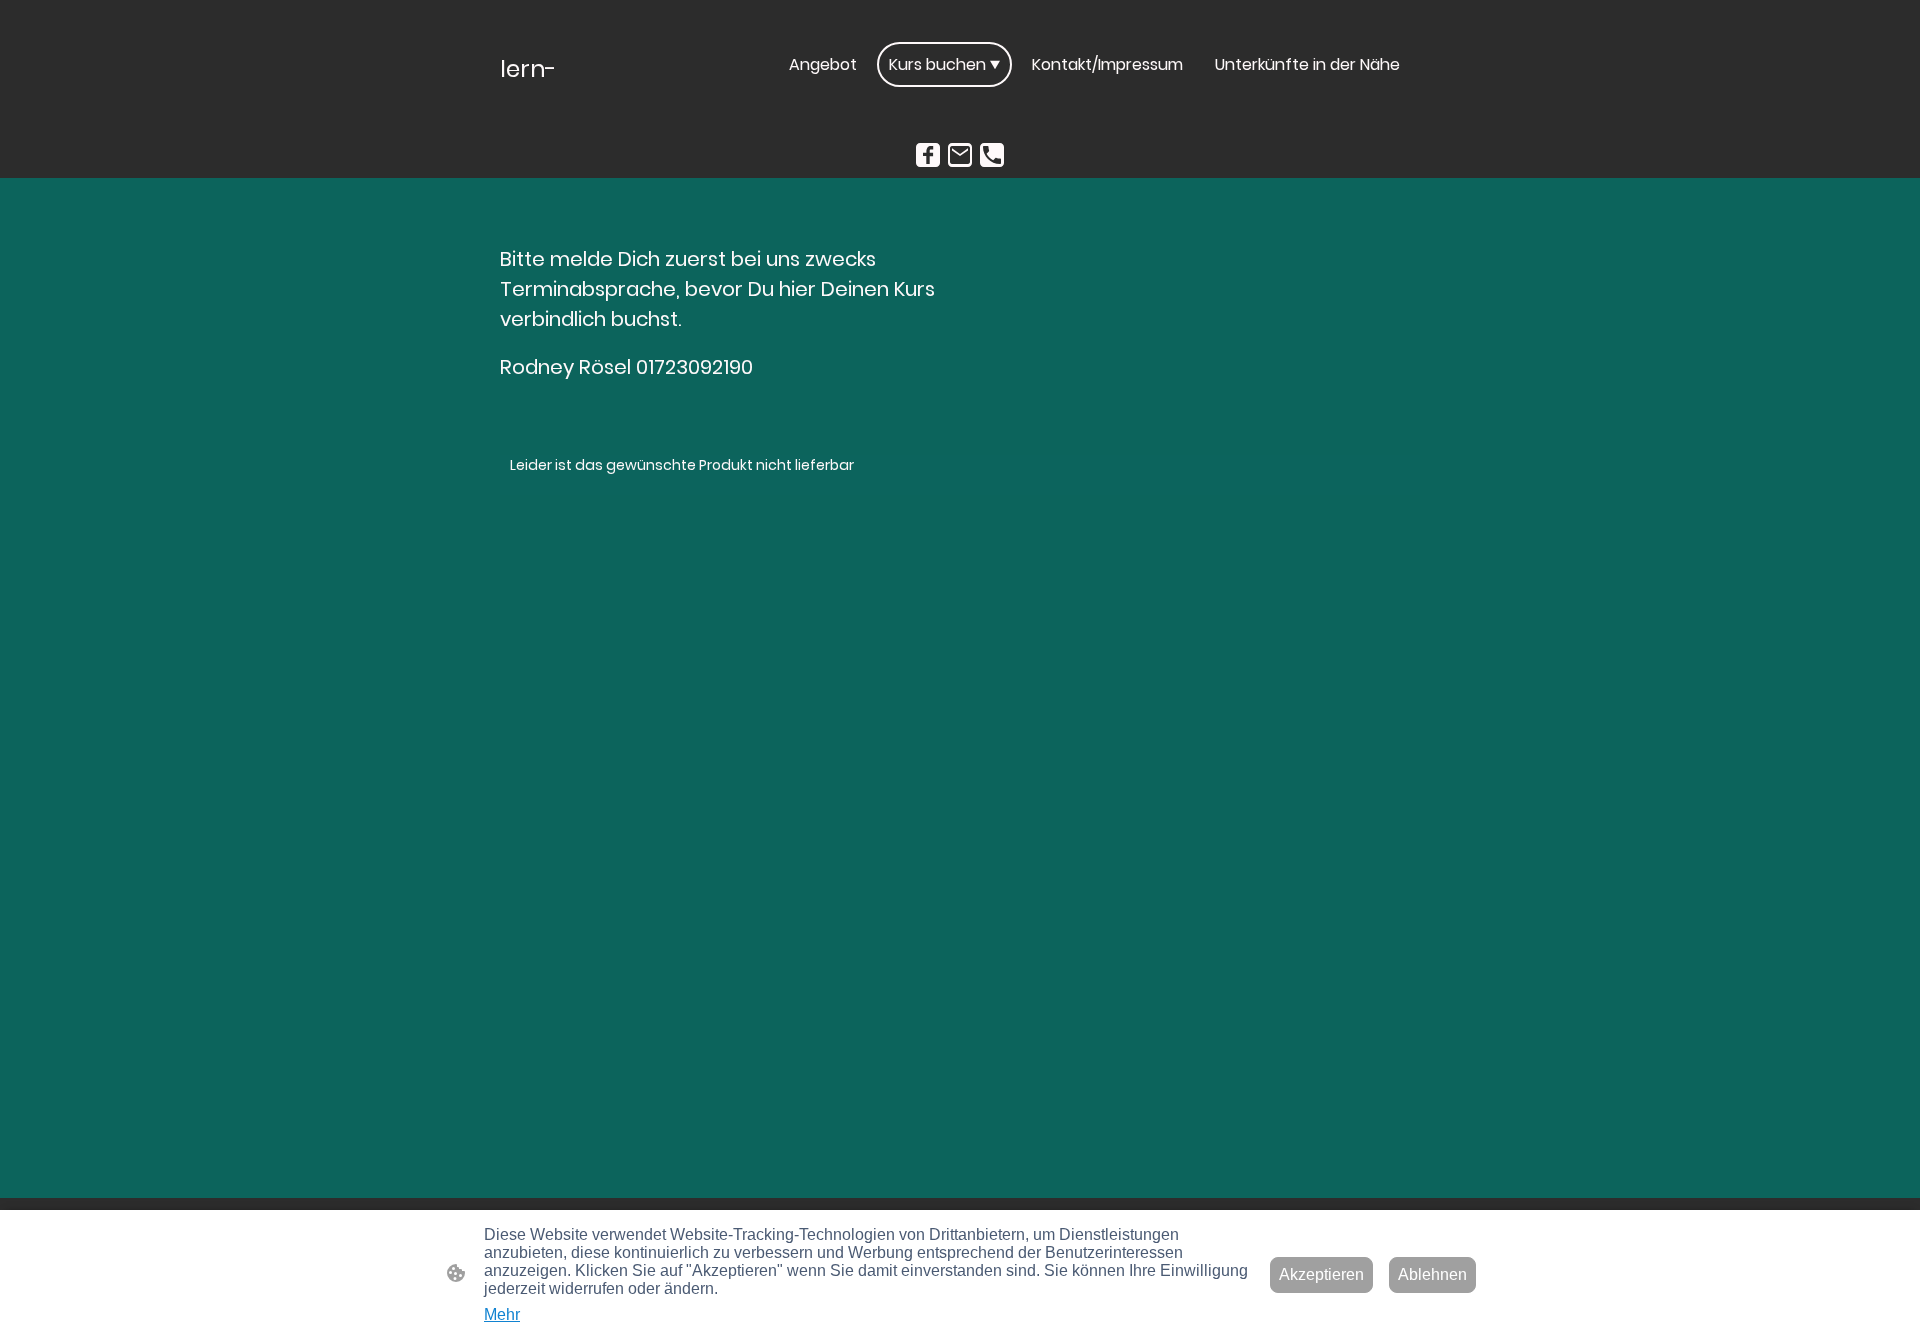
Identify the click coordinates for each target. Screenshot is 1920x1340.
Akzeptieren (1321, 1274)
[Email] (960, 155)
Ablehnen (1432, 1274)
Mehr (502, 1314)
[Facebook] (928, 155)
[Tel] (992, 155)
